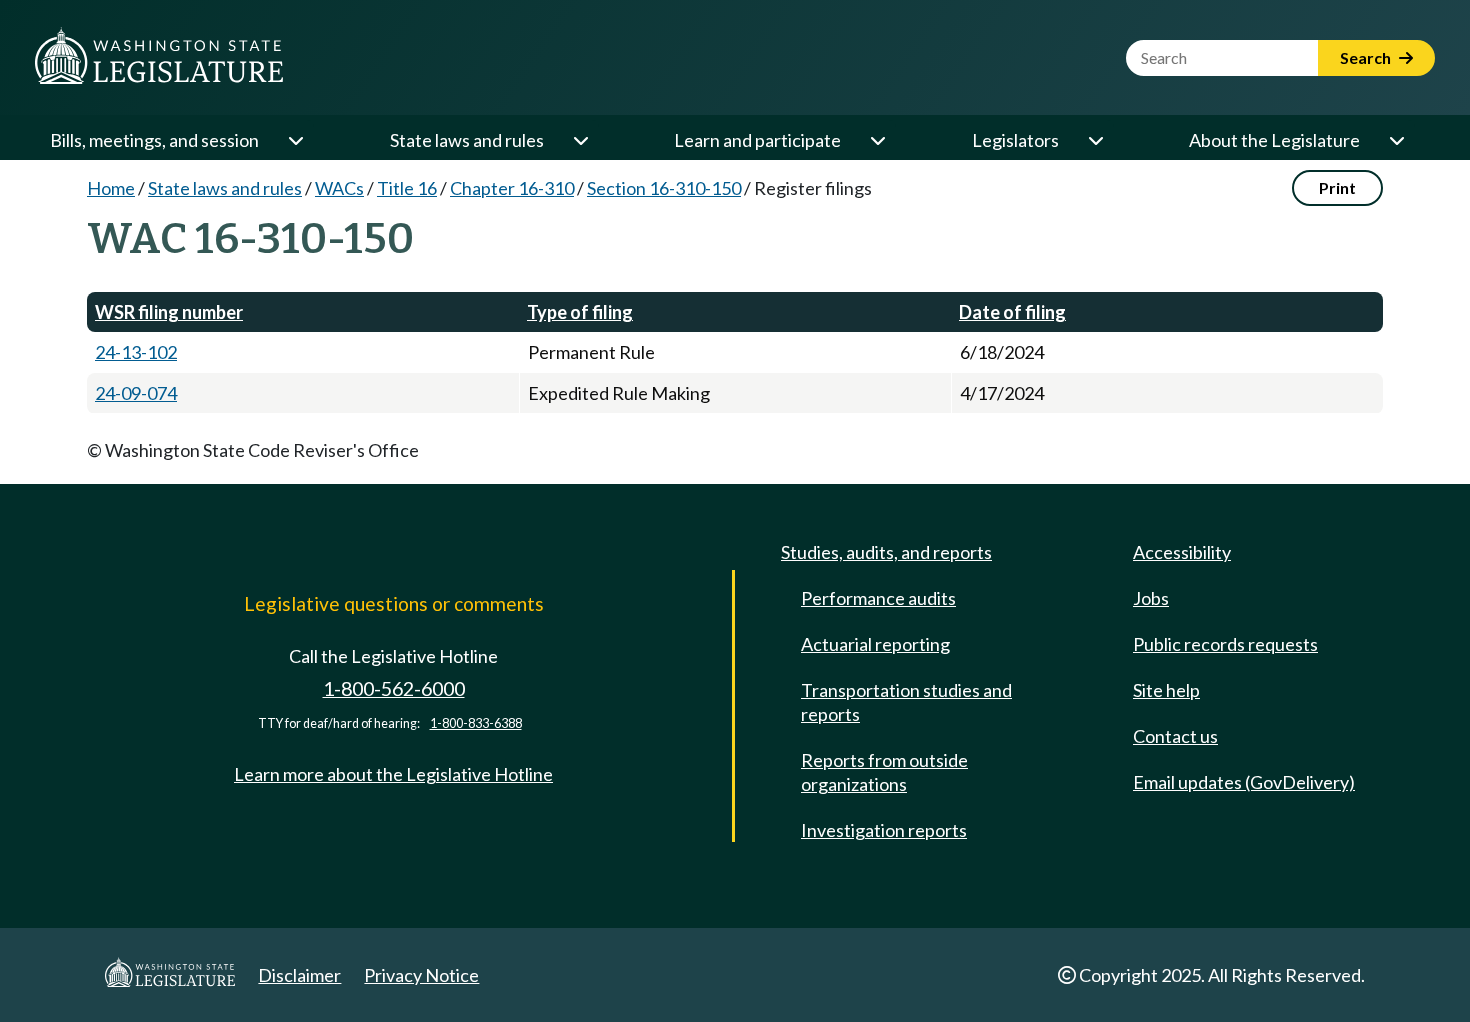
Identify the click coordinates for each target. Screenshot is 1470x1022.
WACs (339, 188)
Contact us (1175, 736)
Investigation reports (884, 830)
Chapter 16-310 (512, 188)
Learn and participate (757, 140)
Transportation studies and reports (906, 702)
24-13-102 (136, 352)
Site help (1166, 690)
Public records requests (1225, 644)
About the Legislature (1274, 140)
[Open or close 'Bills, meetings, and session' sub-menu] (295, 140)
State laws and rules (467, 140)
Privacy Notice (421, 975)
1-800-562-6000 (394, 688)
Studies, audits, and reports (886, 552)
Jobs (1151, 598)
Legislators (1015, 140)
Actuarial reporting (875, 644)
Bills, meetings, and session (154, 140)
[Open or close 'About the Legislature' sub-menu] (1396, 140)
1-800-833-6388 (476, 723)
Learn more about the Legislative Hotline (393, 774)
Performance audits (878, 598)
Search (1367, 57)
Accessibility (1182, 552)
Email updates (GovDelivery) (1244, 782)
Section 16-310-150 (664, 188)
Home (111, 188)
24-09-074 (136, 393)
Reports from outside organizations (884, 772)
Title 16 (407, 188)
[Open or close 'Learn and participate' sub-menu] (877, 140)
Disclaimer (299, 975)
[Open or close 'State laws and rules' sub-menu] (580, 140)
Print (1337, 187)
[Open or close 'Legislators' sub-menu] (1095, 140)
